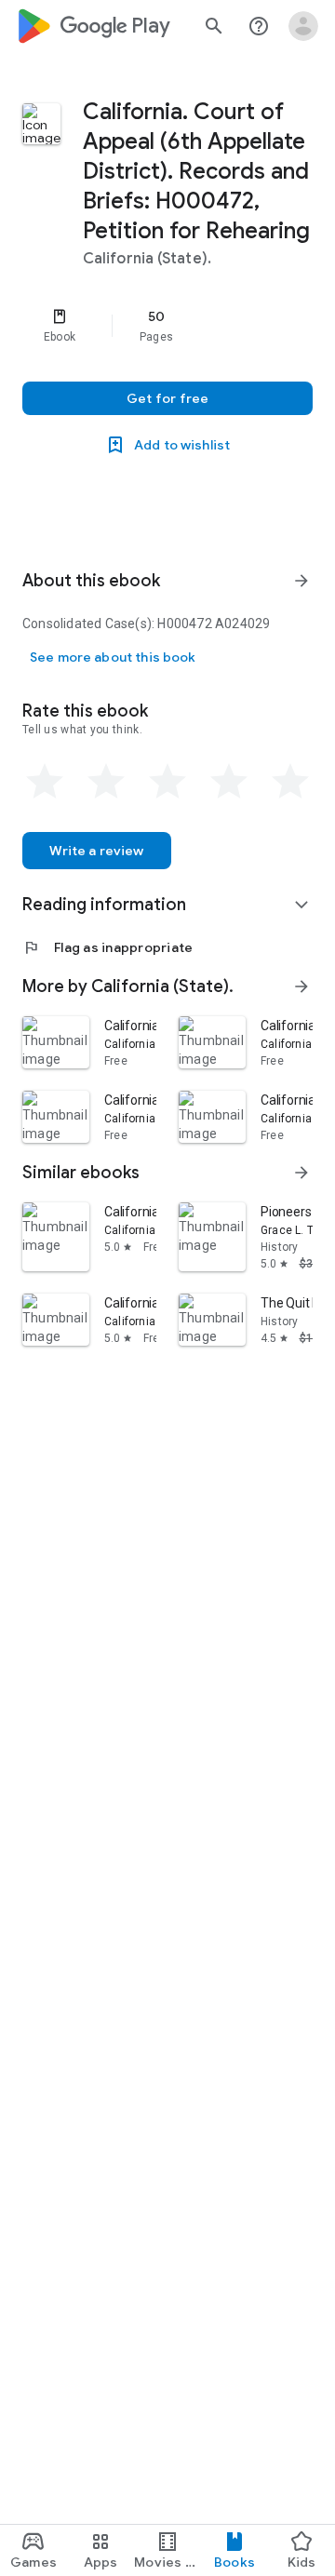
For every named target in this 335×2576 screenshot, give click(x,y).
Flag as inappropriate (107, 947)
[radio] (45, 782)
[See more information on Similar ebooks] (301, 1173)
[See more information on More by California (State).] (301, 986)
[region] (167, 326)
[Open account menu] (303, 26)
